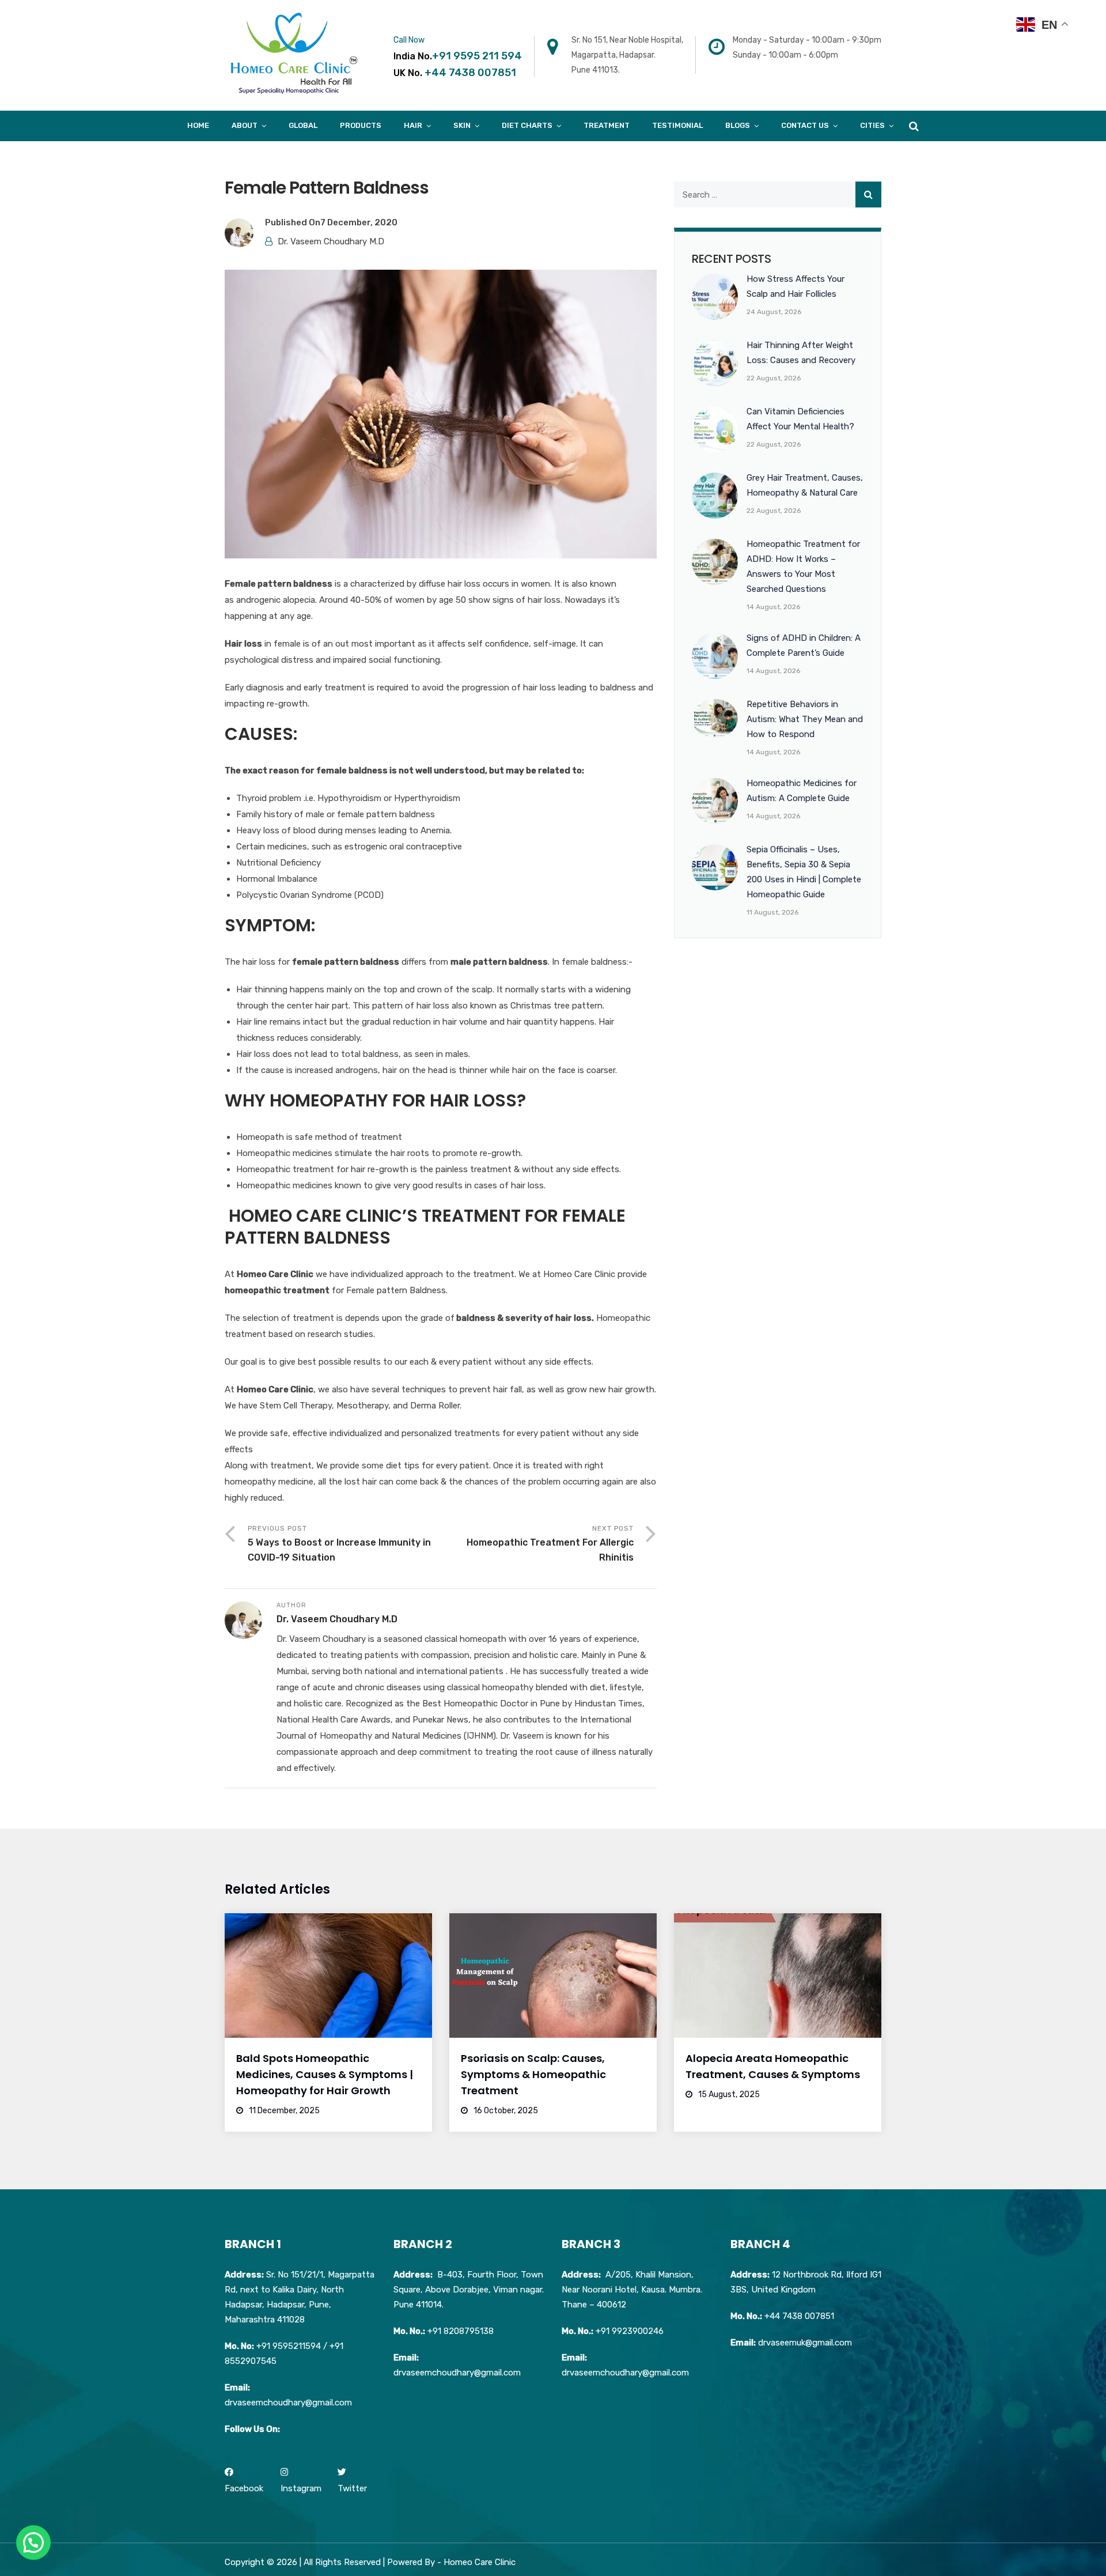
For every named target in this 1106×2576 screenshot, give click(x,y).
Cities (872, 125)
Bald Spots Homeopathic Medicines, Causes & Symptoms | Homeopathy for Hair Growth (325, 2074)
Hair (413, 125)
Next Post (550, 1544)
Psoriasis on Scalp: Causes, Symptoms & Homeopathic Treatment (533, 2074)
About (245, 125)
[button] (33, 2543)
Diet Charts (527, 125)
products (361, 125)
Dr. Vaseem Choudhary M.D (331, 241)
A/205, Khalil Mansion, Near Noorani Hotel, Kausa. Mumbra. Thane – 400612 (632, 2290)
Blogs (738, 125)
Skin (462, 125)
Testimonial (677, 125)
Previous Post (339, 1544)
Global (303, 125)
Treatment (607, 125)
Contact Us (805, 125)
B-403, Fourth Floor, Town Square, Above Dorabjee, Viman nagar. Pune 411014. (469, 2290)
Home (198, 125)
